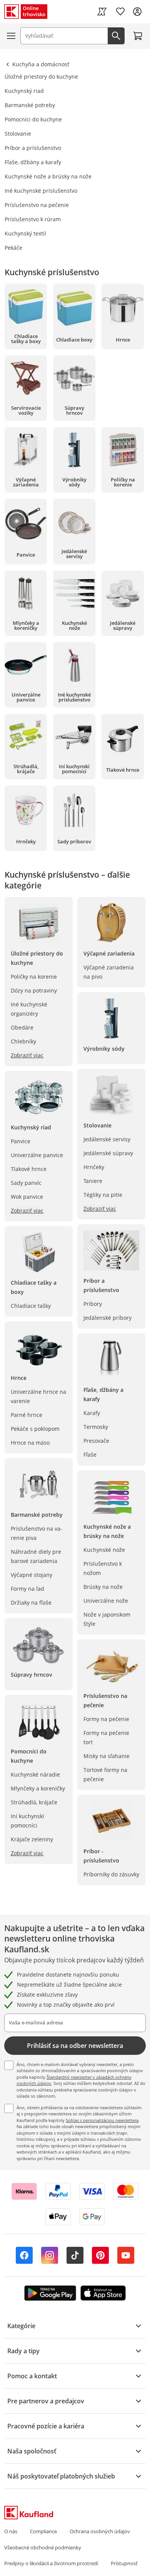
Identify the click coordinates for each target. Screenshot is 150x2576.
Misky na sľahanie (107, 1756)
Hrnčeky (94, 1167)
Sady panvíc (26, 1183)
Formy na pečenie (106, 1719)
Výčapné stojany (32, 1575)
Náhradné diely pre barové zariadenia (36, 1556)
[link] (102, 12)
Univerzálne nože (106, 1601)
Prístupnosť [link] (124, 2563)
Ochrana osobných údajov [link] (100, 2531)
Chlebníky (23, 1041)
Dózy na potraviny (34, 990)
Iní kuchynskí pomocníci (27, 1821)
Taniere (93, 1181)
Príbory (93, 1304)
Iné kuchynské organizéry (29, 1009)
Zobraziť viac (27, 1055)
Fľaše (90, 1455)
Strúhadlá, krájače (34, 1802)
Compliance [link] (43, 2531)
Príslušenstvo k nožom (103, 1568)
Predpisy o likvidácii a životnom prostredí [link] (51, 2563)
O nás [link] (11, 2531)
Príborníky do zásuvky (111, 1874)
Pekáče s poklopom (35, 1429)
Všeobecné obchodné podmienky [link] (43, 2547)
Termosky (96, 1427)
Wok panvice (27, 1197)
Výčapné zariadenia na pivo (109, 972)
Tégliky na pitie (103, 1195)
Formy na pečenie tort (106, 1737)
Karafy (92, 1413)
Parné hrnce (27, 1415)
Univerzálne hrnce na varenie (38, 1396)
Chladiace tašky (31, 1306)
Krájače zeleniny (32, 1839)
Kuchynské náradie (35, 1774)
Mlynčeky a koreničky (38, 1788)
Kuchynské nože (104, 1550)
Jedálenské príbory (107, 1318)
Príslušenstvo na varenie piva (37, 1533)
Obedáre (22, 1027)
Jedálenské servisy (107, 1139)
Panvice (21, 1141)
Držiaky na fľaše (31, 1603)
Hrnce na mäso (30, 1443)
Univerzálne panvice (37, 1155)
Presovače (96, 1441)
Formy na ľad (27, 1589)
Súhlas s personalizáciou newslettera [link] (102, 2120)
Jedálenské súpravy (108, 1153)
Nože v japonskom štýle (107, 1619)
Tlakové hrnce (29, 1169)
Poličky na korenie (34, 977)
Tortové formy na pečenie (105, 1774)
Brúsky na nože (103, 1587)
